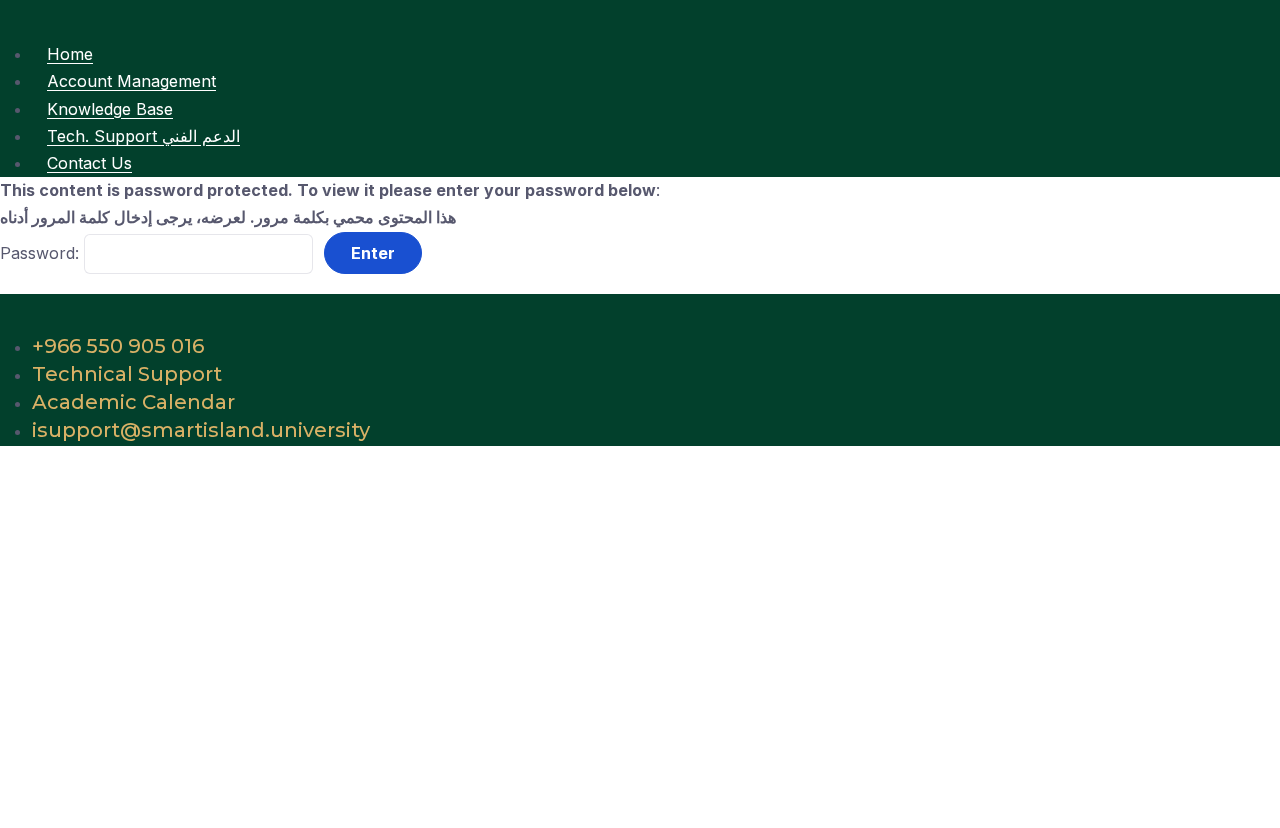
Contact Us (89, 163)
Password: (42, 253)
